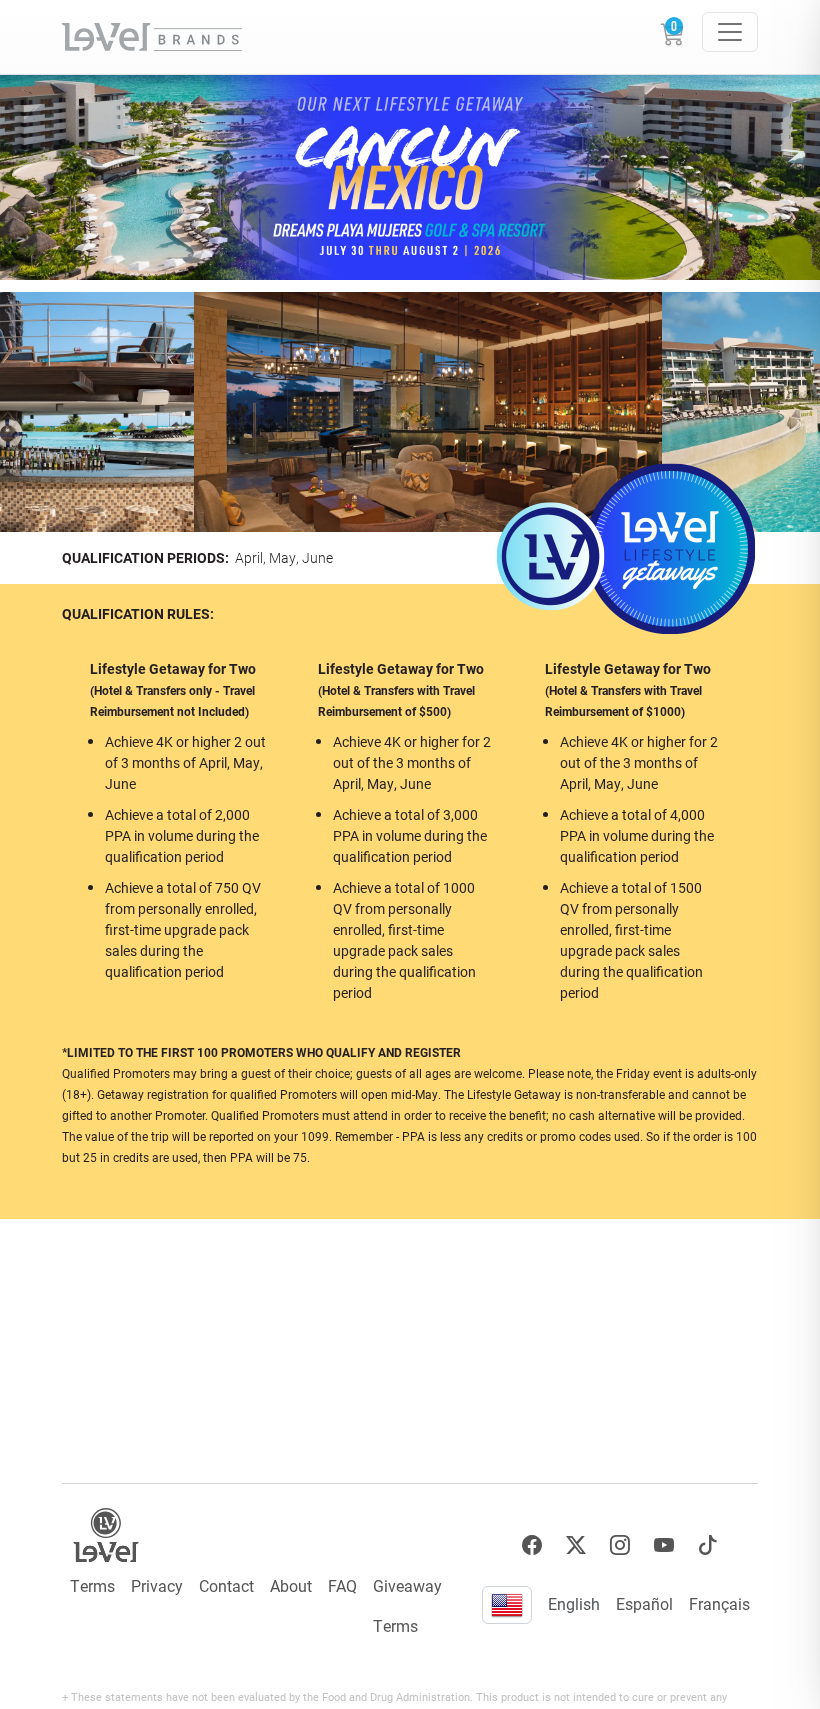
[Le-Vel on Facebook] (532, 1545)
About (291, 1585)
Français (719, 1603)
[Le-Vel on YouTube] (664, 1545)
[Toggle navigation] (730, 32)
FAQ (342, 1585)
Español (644, 1603)
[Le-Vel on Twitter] (576, 1545)
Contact (226, 1585)
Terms (92, 1585)
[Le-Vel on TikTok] (708, 1545)
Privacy (157, 1585)
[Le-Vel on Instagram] (620, 1545)
